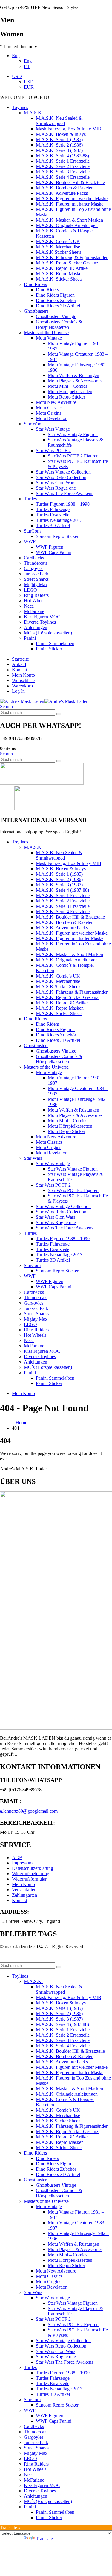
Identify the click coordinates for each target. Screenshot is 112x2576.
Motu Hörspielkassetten (70, 392)
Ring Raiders (36, 595)
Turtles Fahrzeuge (53, 509)
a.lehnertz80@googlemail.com (29, 1811)
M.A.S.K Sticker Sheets (59, 252)
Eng (16, 56)
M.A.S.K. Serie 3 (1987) (59, 150)
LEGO (30, 590)
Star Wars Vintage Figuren (73, 434)
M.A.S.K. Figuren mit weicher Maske (72, 199)
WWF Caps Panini (54, 552)
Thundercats (36, 563)
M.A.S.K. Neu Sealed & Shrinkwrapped (59, 121)
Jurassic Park (36, 574)
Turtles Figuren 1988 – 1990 (63, 504)
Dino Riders (35, 284)
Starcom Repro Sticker (57, 536)
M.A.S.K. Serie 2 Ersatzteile (63, 166)
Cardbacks (34, 558)
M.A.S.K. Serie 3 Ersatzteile (63, 172)
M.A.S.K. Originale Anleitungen (67, 225)
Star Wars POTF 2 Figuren (73, 456)
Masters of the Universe (46, 333)
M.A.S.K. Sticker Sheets (59, 279)
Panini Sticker (49, 649)
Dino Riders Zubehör (56, 300)
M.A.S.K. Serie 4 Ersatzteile (63, 177)
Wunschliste (23, 680)
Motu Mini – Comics (67, 386)
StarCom (32, 531)
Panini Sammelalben (55, 643)
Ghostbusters (36, 311)
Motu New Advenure (56, 402)
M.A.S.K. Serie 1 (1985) (59, 140)
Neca (29, 606)
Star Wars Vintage (53, 429)
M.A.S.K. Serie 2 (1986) (59, 145)
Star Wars (33, 424)
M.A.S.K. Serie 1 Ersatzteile (63, 161)
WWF (30, 542)
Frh (27, 66)
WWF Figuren (50, 547)
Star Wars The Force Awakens (65, 493)
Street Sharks (36, 579)
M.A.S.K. (33, 113)
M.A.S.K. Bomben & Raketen (65, 188)
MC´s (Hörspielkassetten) (48, 633)
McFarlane (34, 611)
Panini (30, 638)
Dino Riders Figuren (55, 295)
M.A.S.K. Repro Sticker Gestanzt (68, 263)
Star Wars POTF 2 (53, 450)
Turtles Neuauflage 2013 (59, 520)
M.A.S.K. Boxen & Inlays (61, 134)
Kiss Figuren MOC (42, 617)
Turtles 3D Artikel (53, 526)
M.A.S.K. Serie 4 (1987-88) (62, 156)
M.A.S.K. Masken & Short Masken (69, 220)
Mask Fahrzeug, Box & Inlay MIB (69, 129)
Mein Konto (23, 675)
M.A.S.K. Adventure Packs (62, 193)
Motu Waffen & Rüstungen (73, 375)
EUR (29, 87)
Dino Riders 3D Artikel (58, 306)
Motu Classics (49, 408)
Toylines (20, 107)
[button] (6, 707)
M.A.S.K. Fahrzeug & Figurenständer (72, 257)
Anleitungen (36, 627)
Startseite (20, 659)
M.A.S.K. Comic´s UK (58, 241)
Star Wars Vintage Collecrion (63, 472)
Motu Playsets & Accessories (75, 381)
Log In (18, 691)
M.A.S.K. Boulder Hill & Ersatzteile (70, 182)
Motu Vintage (49, 338)
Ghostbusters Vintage (56, 316)
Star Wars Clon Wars (56, 483)
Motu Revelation (52, 418)
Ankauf (19, 664)
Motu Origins (49, 413)
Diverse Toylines (40, 622)
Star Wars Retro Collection (61, 477)
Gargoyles (34, 568)
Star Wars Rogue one (56, 488)
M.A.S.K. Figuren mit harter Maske (70, 204)
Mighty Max (36, 585)
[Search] (59, 714)
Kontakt (20, 670)
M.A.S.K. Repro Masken (60, 274)
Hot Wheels (35, 601)
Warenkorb (22, 686)
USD (17, 76)
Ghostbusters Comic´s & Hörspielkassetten (59, 324)
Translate (44, 2539)
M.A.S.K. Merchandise (58, 247)
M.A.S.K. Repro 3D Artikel (62, 268)
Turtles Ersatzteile (53, 515)
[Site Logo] (44, 701)
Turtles (30, 499)
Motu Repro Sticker (66, 397)
